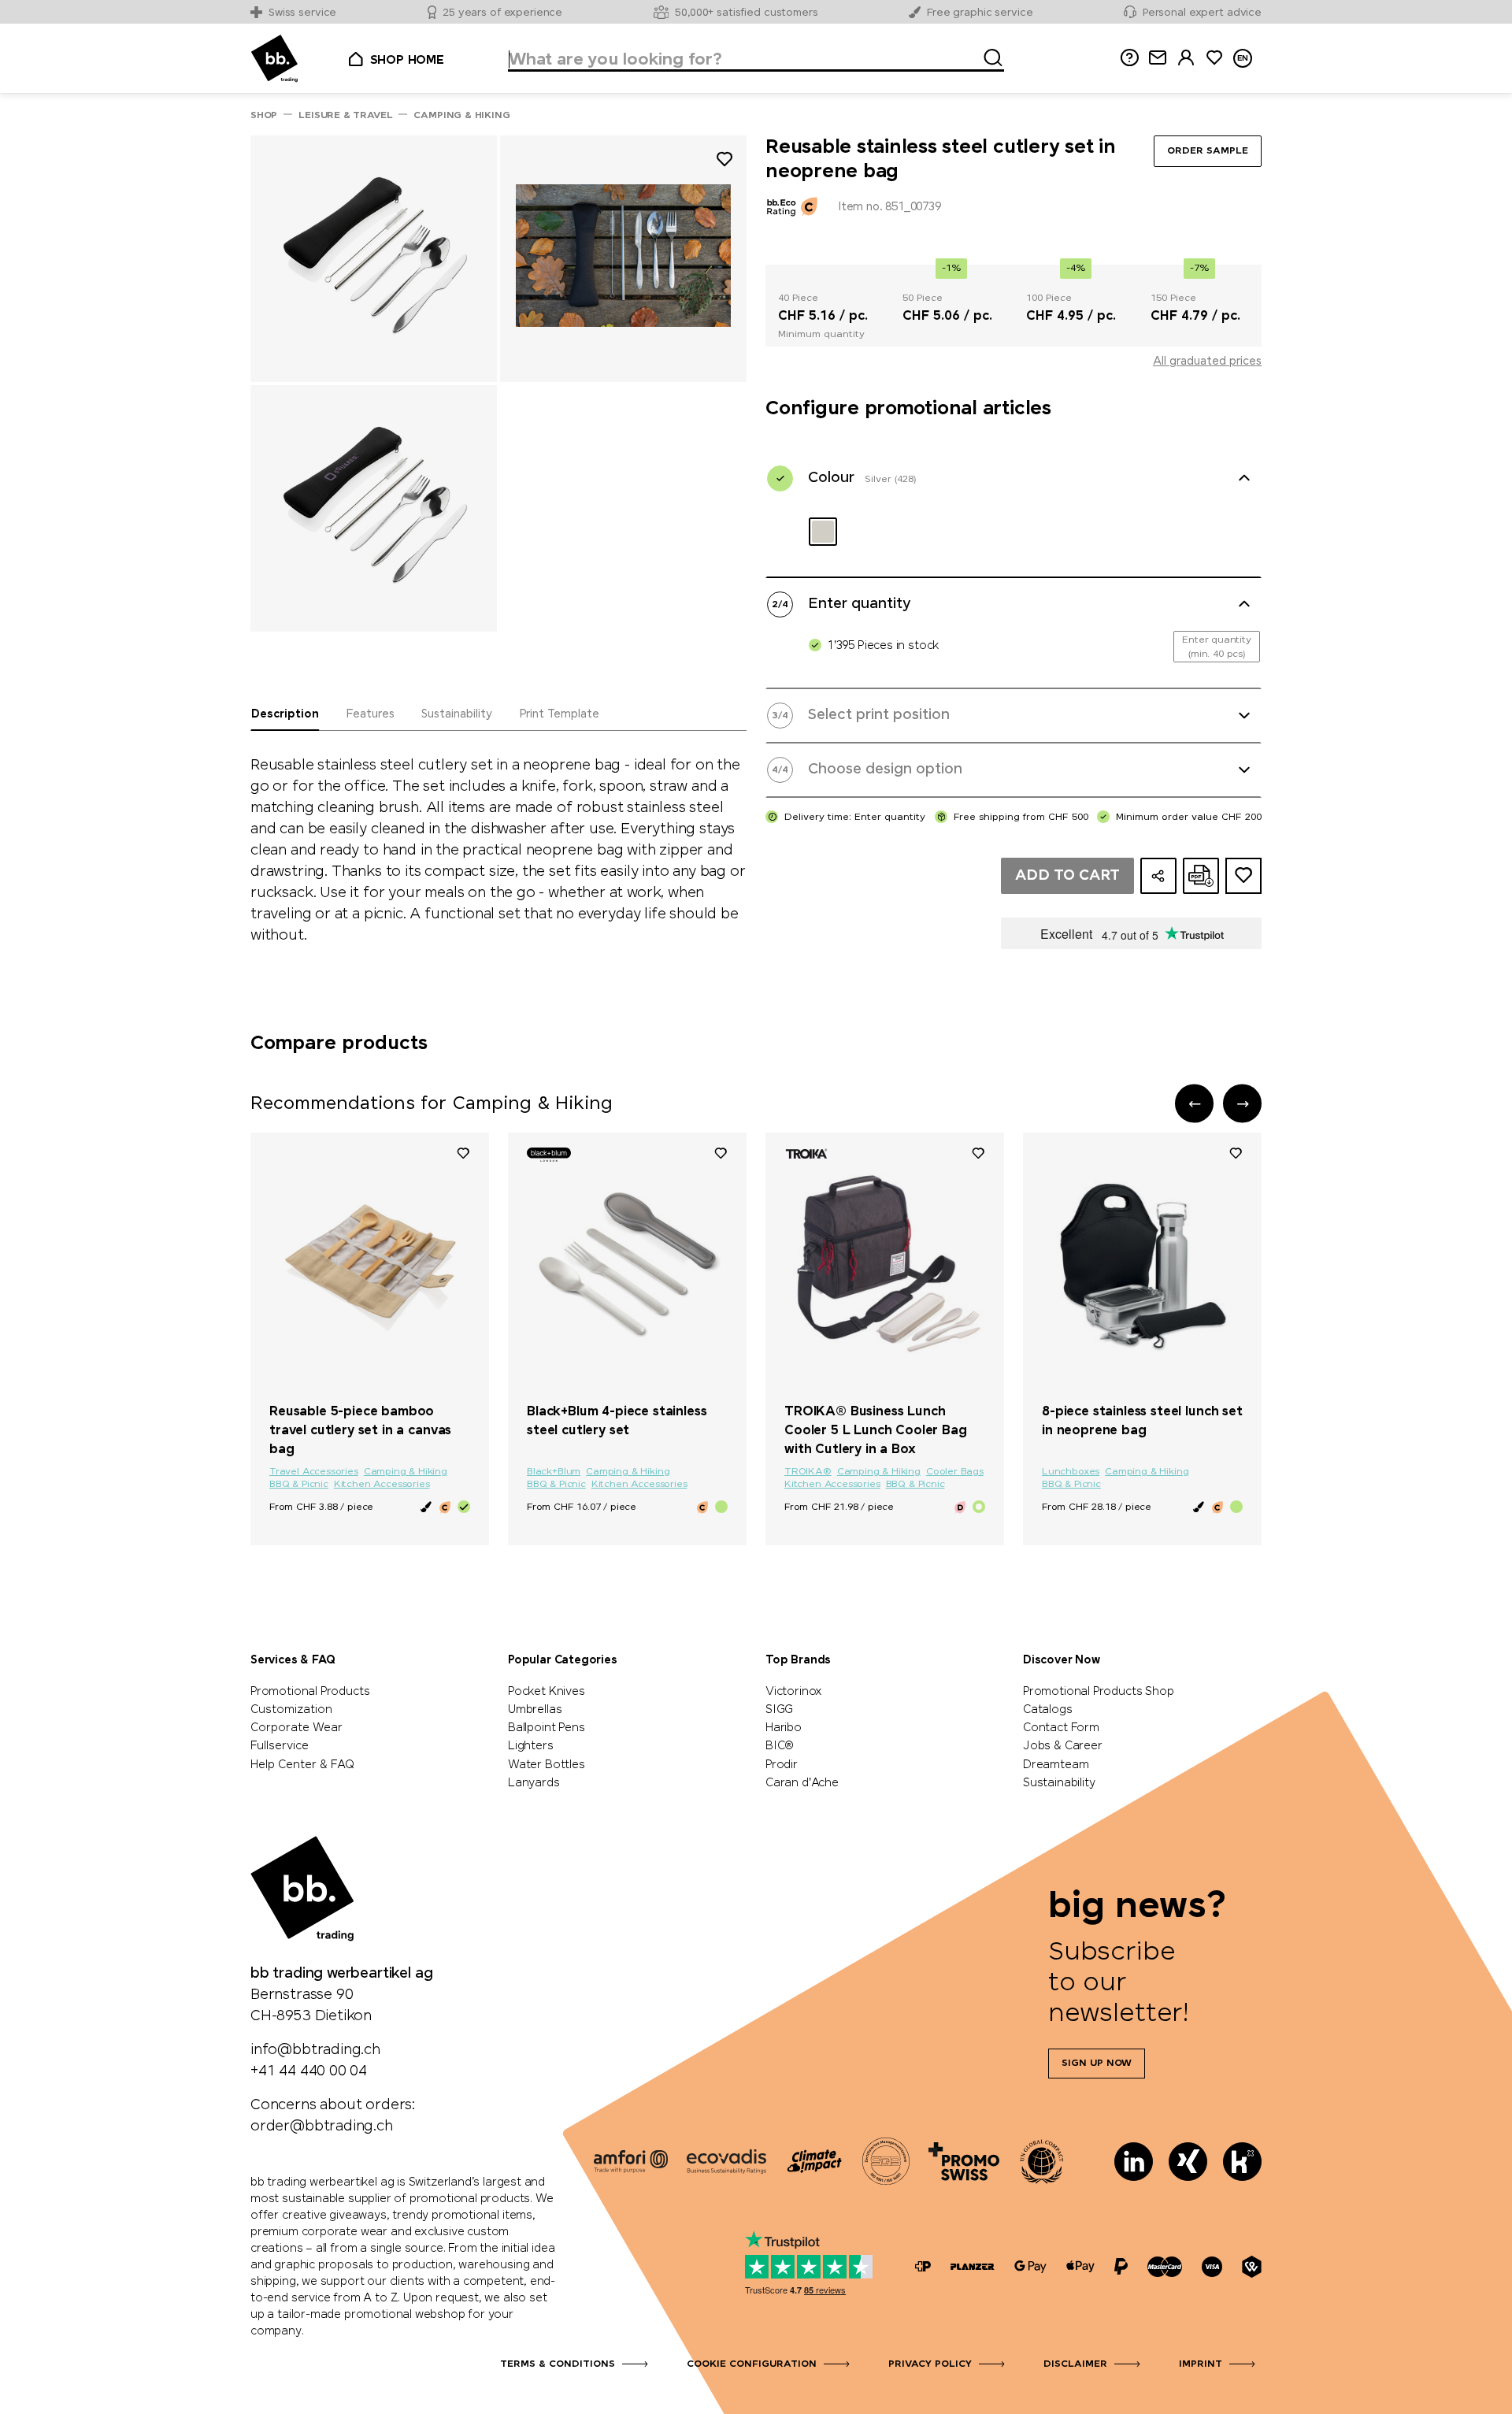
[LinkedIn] (1134, 2162)
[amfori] (631, 2161)
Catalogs (1048, 1710)
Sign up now (1097, 2064)
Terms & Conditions (558, 2364)
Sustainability (1059, 1783)
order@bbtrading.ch (322, 2127)
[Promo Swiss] (964, 2161)
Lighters (531, 1746)
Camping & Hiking (406, 1472)
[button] (1194, 1104)
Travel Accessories (314, 1472)
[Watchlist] (463, 1152)
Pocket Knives (547, 1692)
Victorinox (794, 1692)
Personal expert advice (1202, 13)
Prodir (782, 1765)
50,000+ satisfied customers (747, 13)
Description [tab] (285, 714)
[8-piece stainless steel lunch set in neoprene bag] (1142, 1262)
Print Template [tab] (559, 714)
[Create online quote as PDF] (1201, 876)
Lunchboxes (1071, 1472)
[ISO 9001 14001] (886, 2161)
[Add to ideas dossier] (1243, 876)
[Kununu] (1242, 2162)
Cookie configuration (752, 2364)
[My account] (1186, 58)
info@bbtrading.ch (315, 2050)
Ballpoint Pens (546, 1728)
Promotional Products (310, 1692)
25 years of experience (502, 13)
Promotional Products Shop (1099, 1692)
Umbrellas (535, 1710)
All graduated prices (1207, 362)
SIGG (779, 1710)
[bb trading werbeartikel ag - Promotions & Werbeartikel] (274, 59)
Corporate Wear (296, 1728)
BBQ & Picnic (299, 1485)
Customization (291, 1710)
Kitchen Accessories (382, 1485)
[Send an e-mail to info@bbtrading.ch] (1158, 58)
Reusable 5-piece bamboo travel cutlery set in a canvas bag (360, 1431)
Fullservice (280, 1746)
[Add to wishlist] (724, 162)
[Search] (988, 55)
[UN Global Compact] (1042, 2161)
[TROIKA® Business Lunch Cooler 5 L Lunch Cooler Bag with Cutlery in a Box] (885, 1262)
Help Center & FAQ (302, 1765)
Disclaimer (1075, 2364)
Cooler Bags (955, 1472)
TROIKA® (808, 1472)
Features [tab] (370, 714)
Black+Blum (554, 1472)
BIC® (780, 1746)
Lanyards (534, 1783)
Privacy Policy (930, 2364)
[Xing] (1188, 2162)
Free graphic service (980, 13)
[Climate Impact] (814, 2161)
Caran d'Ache (802, 1783)
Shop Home (407, 61)
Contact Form (1061, 1728)
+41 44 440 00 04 (309, 2071)
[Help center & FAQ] (923, 2266)
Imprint (1201, 2364)
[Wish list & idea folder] (1214, 58)
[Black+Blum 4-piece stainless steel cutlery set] (627, 1262)
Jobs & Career (1063, 1746)
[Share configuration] (1158, 876)
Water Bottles (547, 1765)
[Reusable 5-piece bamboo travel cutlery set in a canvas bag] (370, 1262)
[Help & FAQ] (1129, 58)
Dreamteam (1056, 1765)
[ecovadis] (726, 2161)
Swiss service (302, 13)
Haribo (784, 1728)
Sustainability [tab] (457, 714)
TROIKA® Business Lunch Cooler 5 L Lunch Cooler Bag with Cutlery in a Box (876, 1431)
